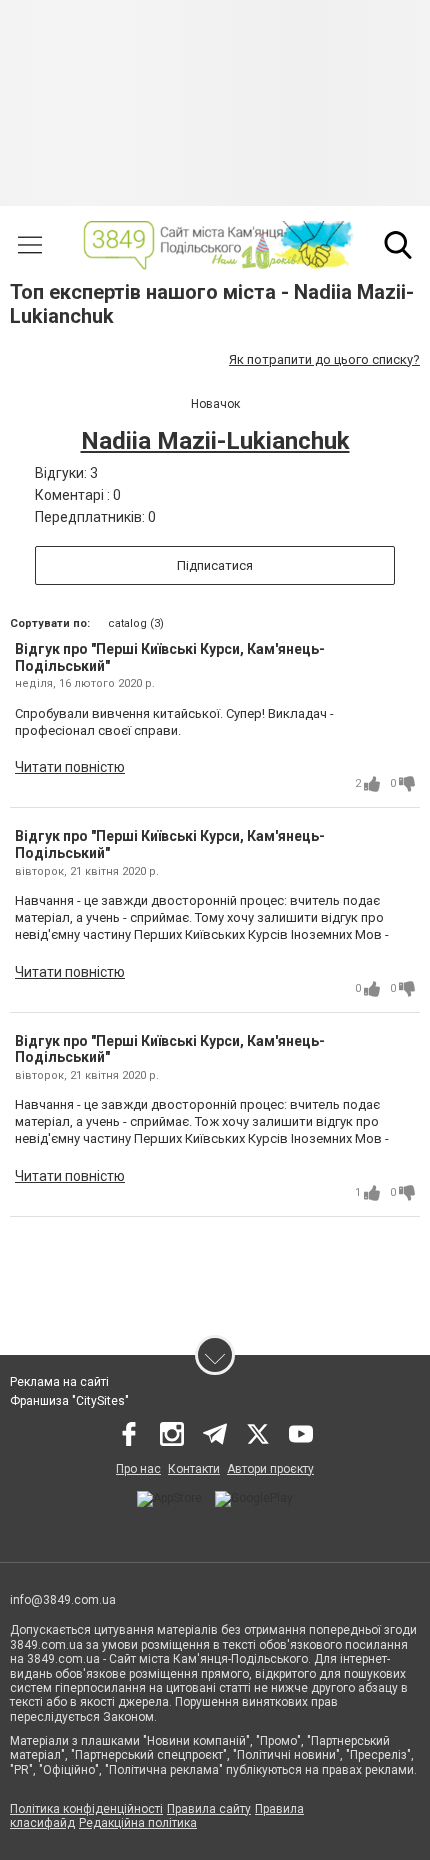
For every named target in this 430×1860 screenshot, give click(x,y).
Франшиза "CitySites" (69, 1401)
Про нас (138, 1469)
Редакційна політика (138, 1823)
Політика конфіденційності (86, 1809)
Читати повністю (70, 767)
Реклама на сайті (59, 1382)
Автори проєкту (270, 1469)
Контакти (194, 1469)
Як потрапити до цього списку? (324, 359)
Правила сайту (209, 1809)
